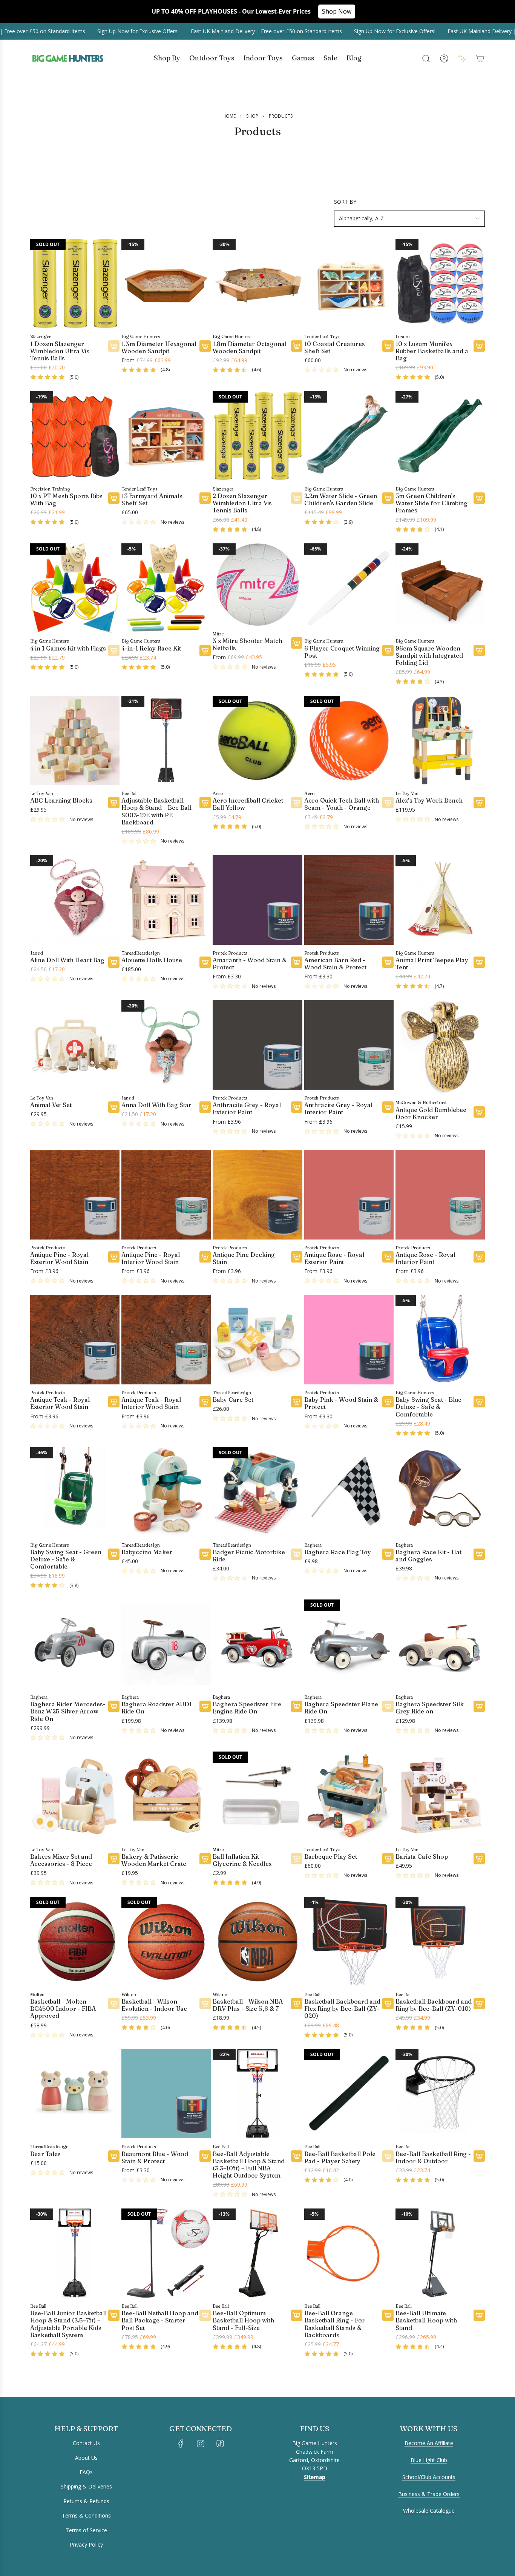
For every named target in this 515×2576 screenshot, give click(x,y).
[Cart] (480, 58)
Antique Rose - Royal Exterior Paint (334, 1258)
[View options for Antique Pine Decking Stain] (297, 1257)
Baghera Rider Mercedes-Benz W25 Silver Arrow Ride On (68, 1711)
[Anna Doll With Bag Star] (166, 1045)
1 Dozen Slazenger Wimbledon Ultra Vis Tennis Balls (60, 351)
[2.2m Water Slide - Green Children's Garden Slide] (349, 436)
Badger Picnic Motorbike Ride (249, 1556)
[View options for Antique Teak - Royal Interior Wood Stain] (205, 1402)
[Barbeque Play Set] (349, 1796)
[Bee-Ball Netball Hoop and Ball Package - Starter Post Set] (166, 2253)
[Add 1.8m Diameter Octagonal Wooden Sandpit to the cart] (297, 346)
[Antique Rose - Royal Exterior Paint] (349, 1194)
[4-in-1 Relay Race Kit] (166, 588)
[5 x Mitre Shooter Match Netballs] (257, 584)
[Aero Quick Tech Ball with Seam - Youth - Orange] (349, 741)
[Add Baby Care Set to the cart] (297, 1402)
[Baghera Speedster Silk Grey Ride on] (440, 1644)
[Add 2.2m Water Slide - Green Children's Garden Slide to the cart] (388, 498)
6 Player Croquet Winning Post (342, 652)
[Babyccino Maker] (166, 1492)
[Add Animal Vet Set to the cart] (114, 1107)
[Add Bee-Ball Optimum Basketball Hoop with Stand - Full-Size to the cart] (297, 2315)
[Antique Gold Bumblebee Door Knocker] (440, 1047)
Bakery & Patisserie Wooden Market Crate (154, 1860)
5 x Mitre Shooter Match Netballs (248, 644)
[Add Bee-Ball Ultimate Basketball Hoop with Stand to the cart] (479, 2315)
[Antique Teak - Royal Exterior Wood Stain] (75, 1340)
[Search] (426, 58)
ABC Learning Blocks (61, 800)
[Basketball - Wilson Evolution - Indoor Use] (166, 1942)
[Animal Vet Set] (75, 1045)
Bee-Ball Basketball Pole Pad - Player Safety (340, 2158)
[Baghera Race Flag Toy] (349, 1492)
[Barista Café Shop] (440, 1796)
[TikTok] (220, 2444)
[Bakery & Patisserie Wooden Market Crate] (166, 1796)
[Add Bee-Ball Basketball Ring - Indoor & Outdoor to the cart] (479, 2156)
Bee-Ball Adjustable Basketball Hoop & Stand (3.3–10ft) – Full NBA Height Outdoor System (249, 2165)
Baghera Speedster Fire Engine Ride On (247, 1708)
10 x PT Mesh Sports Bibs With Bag (66, 500)
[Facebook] (181, 2444)
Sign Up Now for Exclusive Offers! (114, 31)
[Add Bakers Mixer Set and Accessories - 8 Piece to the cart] (114, 1859)
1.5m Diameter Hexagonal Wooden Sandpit (159, 348)
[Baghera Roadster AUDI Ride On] (166, 1644)
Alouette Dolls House (152, 960)
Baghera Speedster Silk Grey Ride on (430, 1708)
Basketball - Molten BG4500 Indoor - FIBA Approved (63, 2009)
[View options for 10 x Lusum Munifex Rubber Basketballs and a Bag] (479, 346)
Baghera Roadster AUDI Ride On (156, 1708)
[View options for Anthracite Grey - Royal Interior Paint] (388, 1107)
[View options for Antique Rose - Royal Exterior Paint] (388, 1257)
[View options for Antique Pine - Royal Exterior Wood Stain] (114, 1257)
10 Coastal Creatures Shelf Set (335, 348)
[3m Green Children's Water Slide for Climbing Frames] (440, 436)
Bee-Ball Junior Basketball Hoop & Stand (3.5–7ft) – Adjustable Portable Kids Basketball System (68, 2324)
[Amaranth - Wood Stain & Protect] (257, 900)
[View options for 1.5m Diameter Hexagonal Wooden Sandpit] (205, 346)
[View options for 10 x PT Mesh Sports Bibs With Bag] (114, 498)
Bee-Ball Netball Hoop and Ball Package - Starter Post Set (160, 2320)
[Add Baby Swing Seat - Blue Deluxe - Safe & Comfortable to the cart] (479, 1402)
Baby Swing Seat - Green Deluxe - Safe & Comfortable (66, 1559)
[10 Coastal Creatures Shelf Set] (349, 284)
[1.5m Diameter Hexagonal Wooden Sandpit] (166, 284)
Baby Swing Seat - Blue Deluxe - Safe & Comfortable (428, 1407)
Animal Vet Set (51, 1105)
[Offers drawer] (462, 58)
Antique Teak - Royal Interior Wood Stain (151, 1403)
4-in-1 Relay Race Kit (151, 648)
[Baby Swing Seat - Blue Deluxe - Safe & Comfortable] (440, 1340)
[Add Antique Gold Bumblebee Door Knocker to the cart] (479, 1112)
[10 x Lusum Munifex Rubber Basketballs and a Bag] (440, 284)
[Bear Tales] (75, 2094)
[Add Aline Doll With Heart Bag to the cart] (114, 962)
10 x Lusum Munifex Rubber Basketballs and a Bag (432, 351)
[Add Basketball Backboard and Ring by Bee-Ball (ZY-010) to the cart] (479, 2004)
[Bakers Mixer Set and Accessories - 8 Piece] (75, 1796)
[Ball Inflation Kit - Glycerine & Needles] (257, 1796)
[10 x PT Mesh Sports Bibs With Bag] (75, 436)
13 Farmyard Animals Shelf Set (152, 500)
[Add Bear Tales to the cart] (114, 2156)
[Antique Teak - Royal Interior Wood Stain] (166, 1340)
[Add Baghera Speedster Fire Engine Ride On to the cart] (297, 1706)
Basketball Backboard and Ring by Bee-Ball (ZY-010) (434, 2005)
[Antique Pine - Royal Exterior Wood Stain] (75, 1194)
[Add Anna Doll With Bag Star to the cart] (205, 1107)
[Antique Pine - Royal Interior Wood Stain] (166, 1194)
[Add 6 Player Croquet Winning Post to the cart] (388, 651)
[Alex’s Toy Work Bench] (440, 741)
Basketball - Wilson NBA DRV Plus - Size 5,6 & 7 (248, 2005)
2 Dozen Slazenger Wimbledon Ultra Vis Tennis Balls (242, 503)
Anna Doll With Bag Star (156, 1105)
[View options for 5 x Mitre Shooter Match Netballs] (297, 643)
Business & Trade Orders (429, 2494)
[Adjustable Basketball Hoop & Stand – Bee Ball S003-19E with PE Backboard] (166, 741)
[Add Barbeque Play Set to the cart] (388, 1859)
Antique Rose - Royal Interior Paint (425, 1258)
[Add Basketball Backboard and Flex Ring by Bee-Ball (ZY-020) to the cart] (388, 2004)
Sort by (345, 202)
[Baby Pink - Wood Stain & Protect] (349, 1340)
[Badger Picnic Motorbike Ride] (257, 1492)
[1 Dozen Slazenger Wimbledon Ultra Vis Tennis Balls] (75, 284)
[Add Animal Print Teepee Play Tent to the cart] (479, 962)
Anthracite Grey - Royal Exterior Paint (247, 1109)
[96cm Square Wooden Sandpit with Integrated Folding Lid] (440, 588)
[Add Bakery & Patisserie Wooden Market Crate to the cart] (205, 1859)
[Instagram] (201, 2444)
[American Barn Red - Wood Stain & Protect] (349, 900)
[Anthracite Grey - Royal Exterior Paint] (257, 1045)
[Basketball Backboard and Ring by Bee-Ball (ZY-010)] (440, 1942)
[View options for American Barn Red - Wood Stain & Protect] (388, 962)
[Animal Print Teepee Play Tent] (440, 900)
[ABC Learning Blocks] (75, 741)
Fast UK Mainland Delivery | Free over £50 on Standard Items (242, 31)
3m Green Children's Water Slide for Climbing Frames (431, 503)
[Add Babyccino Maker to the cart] (205, 1554)
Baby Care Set (233, 1400)
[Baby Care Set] (257, 1340)
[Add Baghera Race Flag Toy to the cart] (388, 1554)
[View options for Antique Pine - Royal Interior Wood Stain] (205, 1257)
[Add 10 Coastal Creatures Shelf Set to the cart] (388, 346)
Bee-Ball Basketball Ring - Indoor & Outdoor (433, 2158)
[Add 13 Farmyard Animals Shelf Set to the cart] (205, 498)
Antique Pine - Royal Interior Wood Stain (151, 1258)
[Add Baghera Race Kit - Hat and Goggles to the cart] (479, 1554)
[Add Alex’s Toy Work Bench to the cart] (479, 803)
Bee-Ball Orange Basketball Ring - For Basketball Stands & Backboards (335, 2324)
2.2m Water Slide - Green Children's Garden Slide (341, 500)
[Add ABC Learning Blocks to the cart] (114, 803)
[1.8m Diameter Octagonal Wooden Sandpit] (257, 284)
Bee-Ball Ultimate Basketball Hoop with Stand (426, 2320)
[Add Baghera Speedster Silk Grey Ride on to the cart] (479, 1706)
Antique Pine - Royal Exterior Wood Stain (59, 1258)
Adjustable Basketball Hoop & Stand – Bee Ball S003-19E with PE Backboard (156, 811)
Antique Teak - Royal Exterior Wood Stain (60, 1403)
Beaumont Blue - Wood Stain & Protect (155, 2158)
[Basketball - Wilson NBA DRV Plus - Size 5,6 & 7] (257, 1942)
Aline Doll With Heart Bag (67, 960)
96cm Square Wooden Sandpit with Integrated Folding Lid (429, 656)
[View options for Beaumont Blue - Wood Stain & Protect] (205, 2156)
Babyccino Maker (147, 1552)
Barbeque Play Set (331, 1857)
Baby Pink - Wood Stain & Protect (341, 1403)
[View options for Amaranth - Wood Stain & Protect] (297, 962)
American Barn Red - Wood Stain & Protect (335, 964)
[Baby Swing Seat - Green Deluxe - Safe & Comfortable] (75, 1492)
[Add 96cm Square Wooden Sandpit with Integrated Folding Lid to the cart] (479, 651)
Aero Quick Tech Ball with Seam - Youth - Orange (342, 804)
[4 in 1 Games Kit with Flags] (75, 588)
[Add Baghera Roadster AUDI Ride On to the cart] (205, 1706)
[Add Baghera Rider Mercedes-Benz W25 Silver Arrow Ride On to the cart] (114, 1706)
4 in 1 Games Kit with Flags (68, 648)
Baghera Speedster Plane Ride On (341, 1708)
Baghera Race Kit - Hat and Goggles (428, 1556)
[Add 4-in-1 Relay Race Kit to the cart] (205, 651)
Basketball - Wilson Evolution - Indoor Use (154, 2005)
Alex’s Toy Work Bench (429, 800)
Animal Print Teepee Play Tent (432, 964)
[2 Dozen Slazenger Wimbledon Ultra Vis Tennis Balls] (257, 436)
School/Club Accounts (429, 2477)
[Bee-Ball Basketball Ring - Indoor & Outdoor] (440, 2094)
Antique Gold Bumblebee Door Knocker (431, 1113)
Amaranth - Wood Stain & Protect (250, 964)
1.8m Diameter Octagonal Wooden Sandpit (250, 348)
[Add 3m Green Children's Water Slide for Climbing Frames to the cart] (479, 498)
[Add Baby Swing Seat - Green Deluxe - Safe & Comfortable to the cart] (114, 1554)
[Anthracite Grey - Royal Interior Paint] (349, 1045)
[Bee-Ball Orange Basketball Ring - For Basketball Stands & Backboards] (349, 2253)
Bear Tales (45, 2154)
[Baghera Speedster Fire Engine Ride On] (257, 1644)
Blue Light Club (429, 2460)
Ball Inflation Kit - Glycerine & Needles (242, 1860)
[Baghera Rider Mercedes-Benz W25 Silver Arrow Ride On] (75, 1644)
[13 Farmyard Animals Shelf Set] (166, 436)
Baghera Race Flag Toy (338, 1552)
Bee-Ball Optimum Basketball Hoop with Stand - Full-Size (243, 2320)
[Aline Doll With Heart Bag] (75, 900)
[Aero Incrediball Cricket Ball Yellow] (257, 741)
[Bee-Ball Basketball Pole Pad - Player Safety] (349, 2094)
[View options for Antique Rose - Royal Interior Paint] (479, 1257)
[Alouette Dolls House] (166, 900)
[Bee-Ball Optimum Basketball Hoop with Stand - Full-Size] (257, 2253)
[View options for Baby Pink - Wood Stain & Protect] (388, 1402)
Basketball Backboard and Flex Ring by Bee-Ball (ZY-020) (342, 2009)
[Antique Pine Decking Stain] (257, 1194)
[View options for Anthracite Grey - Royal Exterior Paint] (297, 1107)
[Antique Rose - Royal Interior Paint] (440, 1194)
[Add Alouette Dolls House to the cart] (205, 962)
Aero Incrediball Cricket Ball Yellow (248, 804)
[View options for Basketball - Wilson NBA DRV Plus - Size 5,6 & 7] (297, 2004)
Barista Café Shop (422, 1857)
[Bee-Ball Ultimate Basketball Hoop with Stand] (440, 2253)
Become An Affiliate (429, 2443)
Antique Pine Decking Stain (244, 1258)
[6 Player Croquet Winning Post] (349, 588)
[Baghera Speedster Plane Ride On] (349, 1644)
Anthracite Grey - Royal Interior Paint (338, 1109)
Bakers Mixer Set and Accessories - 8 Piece (61, 1860)
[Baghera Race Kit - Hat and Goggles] (440, 1492)
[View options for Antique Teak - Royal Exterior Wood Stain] (114, 1402)
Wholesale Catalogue (429, 2511)
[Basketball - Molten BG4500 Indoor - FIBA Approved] (75, 1942)
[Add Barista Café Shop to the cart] (479, 1859)
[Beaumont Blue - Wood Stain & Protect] (166, 2094)
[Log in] (444, 58)
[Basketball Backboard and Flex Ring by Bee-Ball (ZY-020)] (349, 1942)
